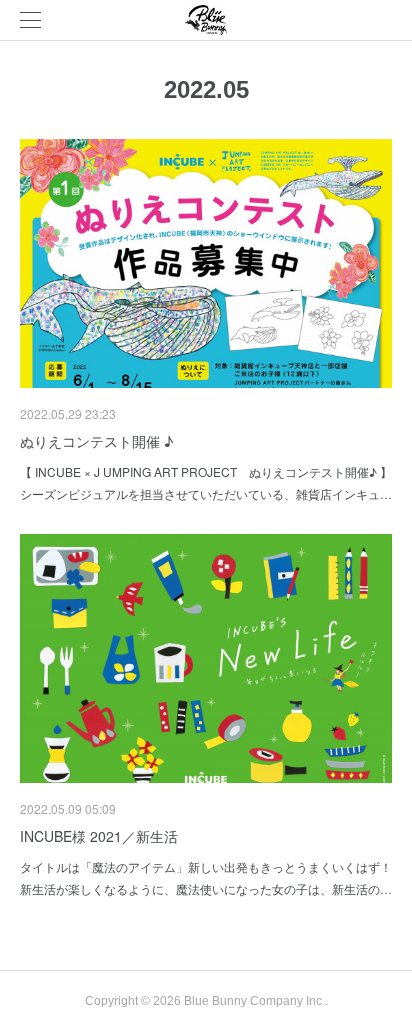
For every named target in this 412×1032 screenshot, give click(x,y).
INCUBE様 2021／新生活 (99, 836)
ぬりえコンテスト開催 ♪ (96, 441)
